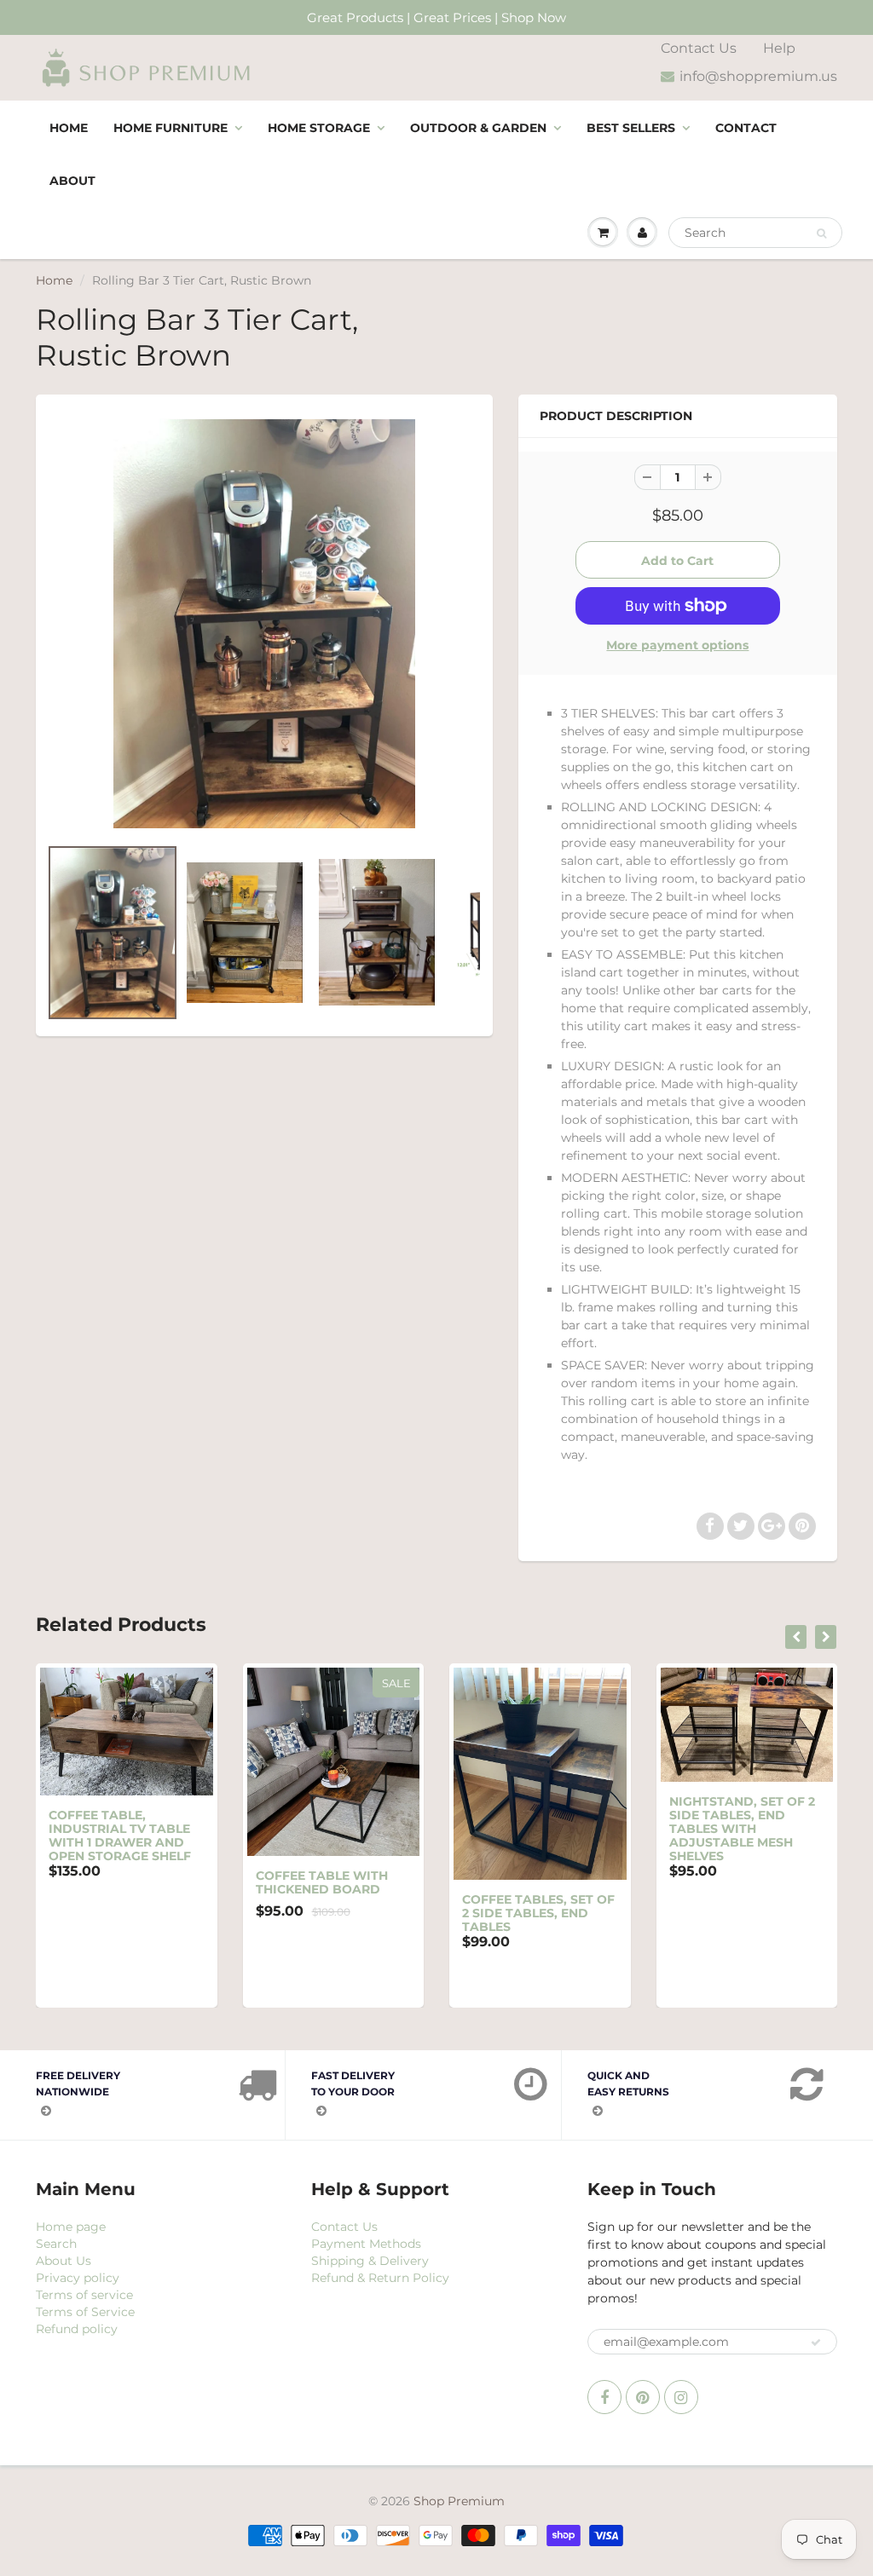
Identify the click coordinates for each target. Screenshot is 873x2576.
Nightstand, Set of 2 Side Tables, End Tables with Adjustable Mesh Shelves (742, 1829)
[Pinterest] (643, 2397)
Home (69, 128)
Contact (746, 128)
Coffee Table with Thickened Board (322, 1882)
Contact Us (699, 48)
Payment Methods (366, 2244)
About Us (64, 2261)
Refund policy (77, 2329)
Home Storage (319, 128)
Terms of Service (85, 2312)
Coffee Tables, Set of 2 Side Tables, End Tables (538, 1913)
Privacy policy (78, 2278)
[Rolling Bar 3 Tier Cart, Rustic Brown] (264, 623)
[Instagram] (681, 2397)
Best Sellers (631, 128)
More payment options (677, 645)
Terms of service (84, 2295)
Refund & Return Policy (380, 2278)
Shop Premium (459, 2501)
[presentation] (796, 1637)
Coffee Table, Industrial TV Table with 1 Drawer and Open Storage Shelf (120, 1835)
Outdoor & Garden (478, 128)
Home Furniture (171, 128)
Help (779, 48)
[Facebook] (604, 2397)
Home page (71, 2227)
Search (56, 2244)
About (72, 181)
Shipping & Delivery (370, 2261)
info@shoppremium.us (758, 76)
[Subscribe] (816, 2343)
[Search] (821, 233)
